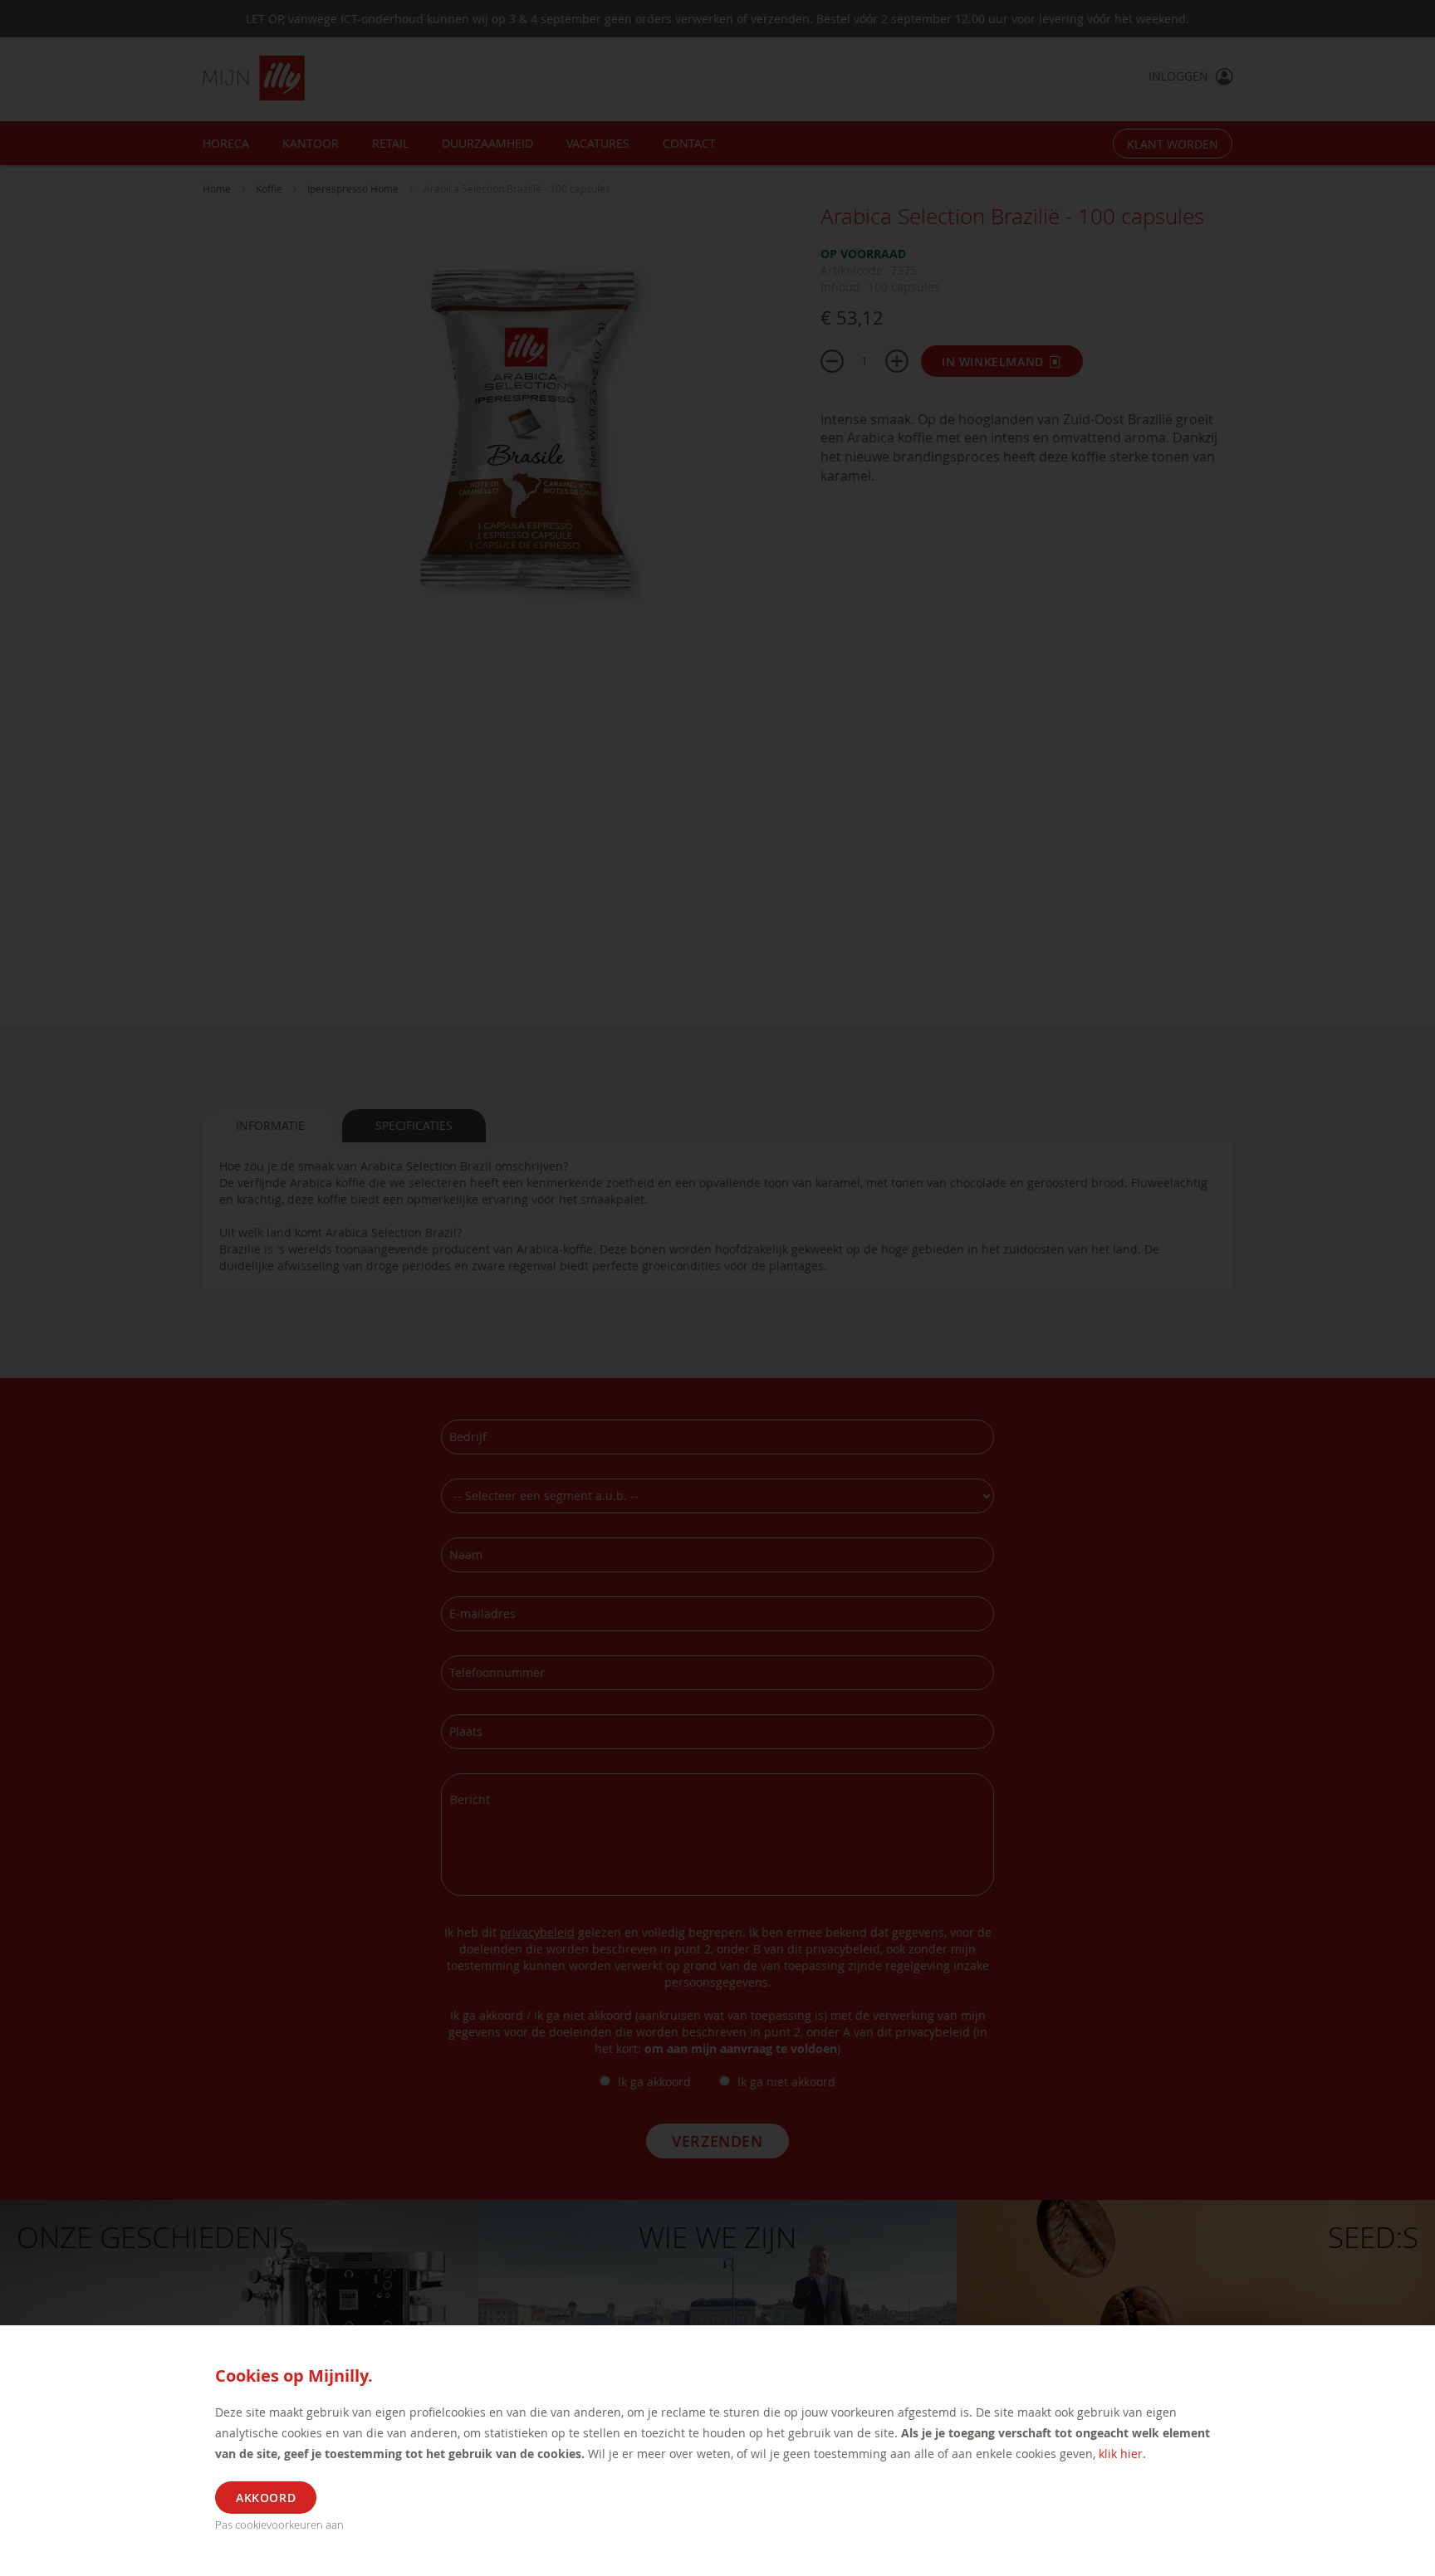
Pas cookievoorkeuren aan (279, 2525)
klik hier (1121, 2454)
